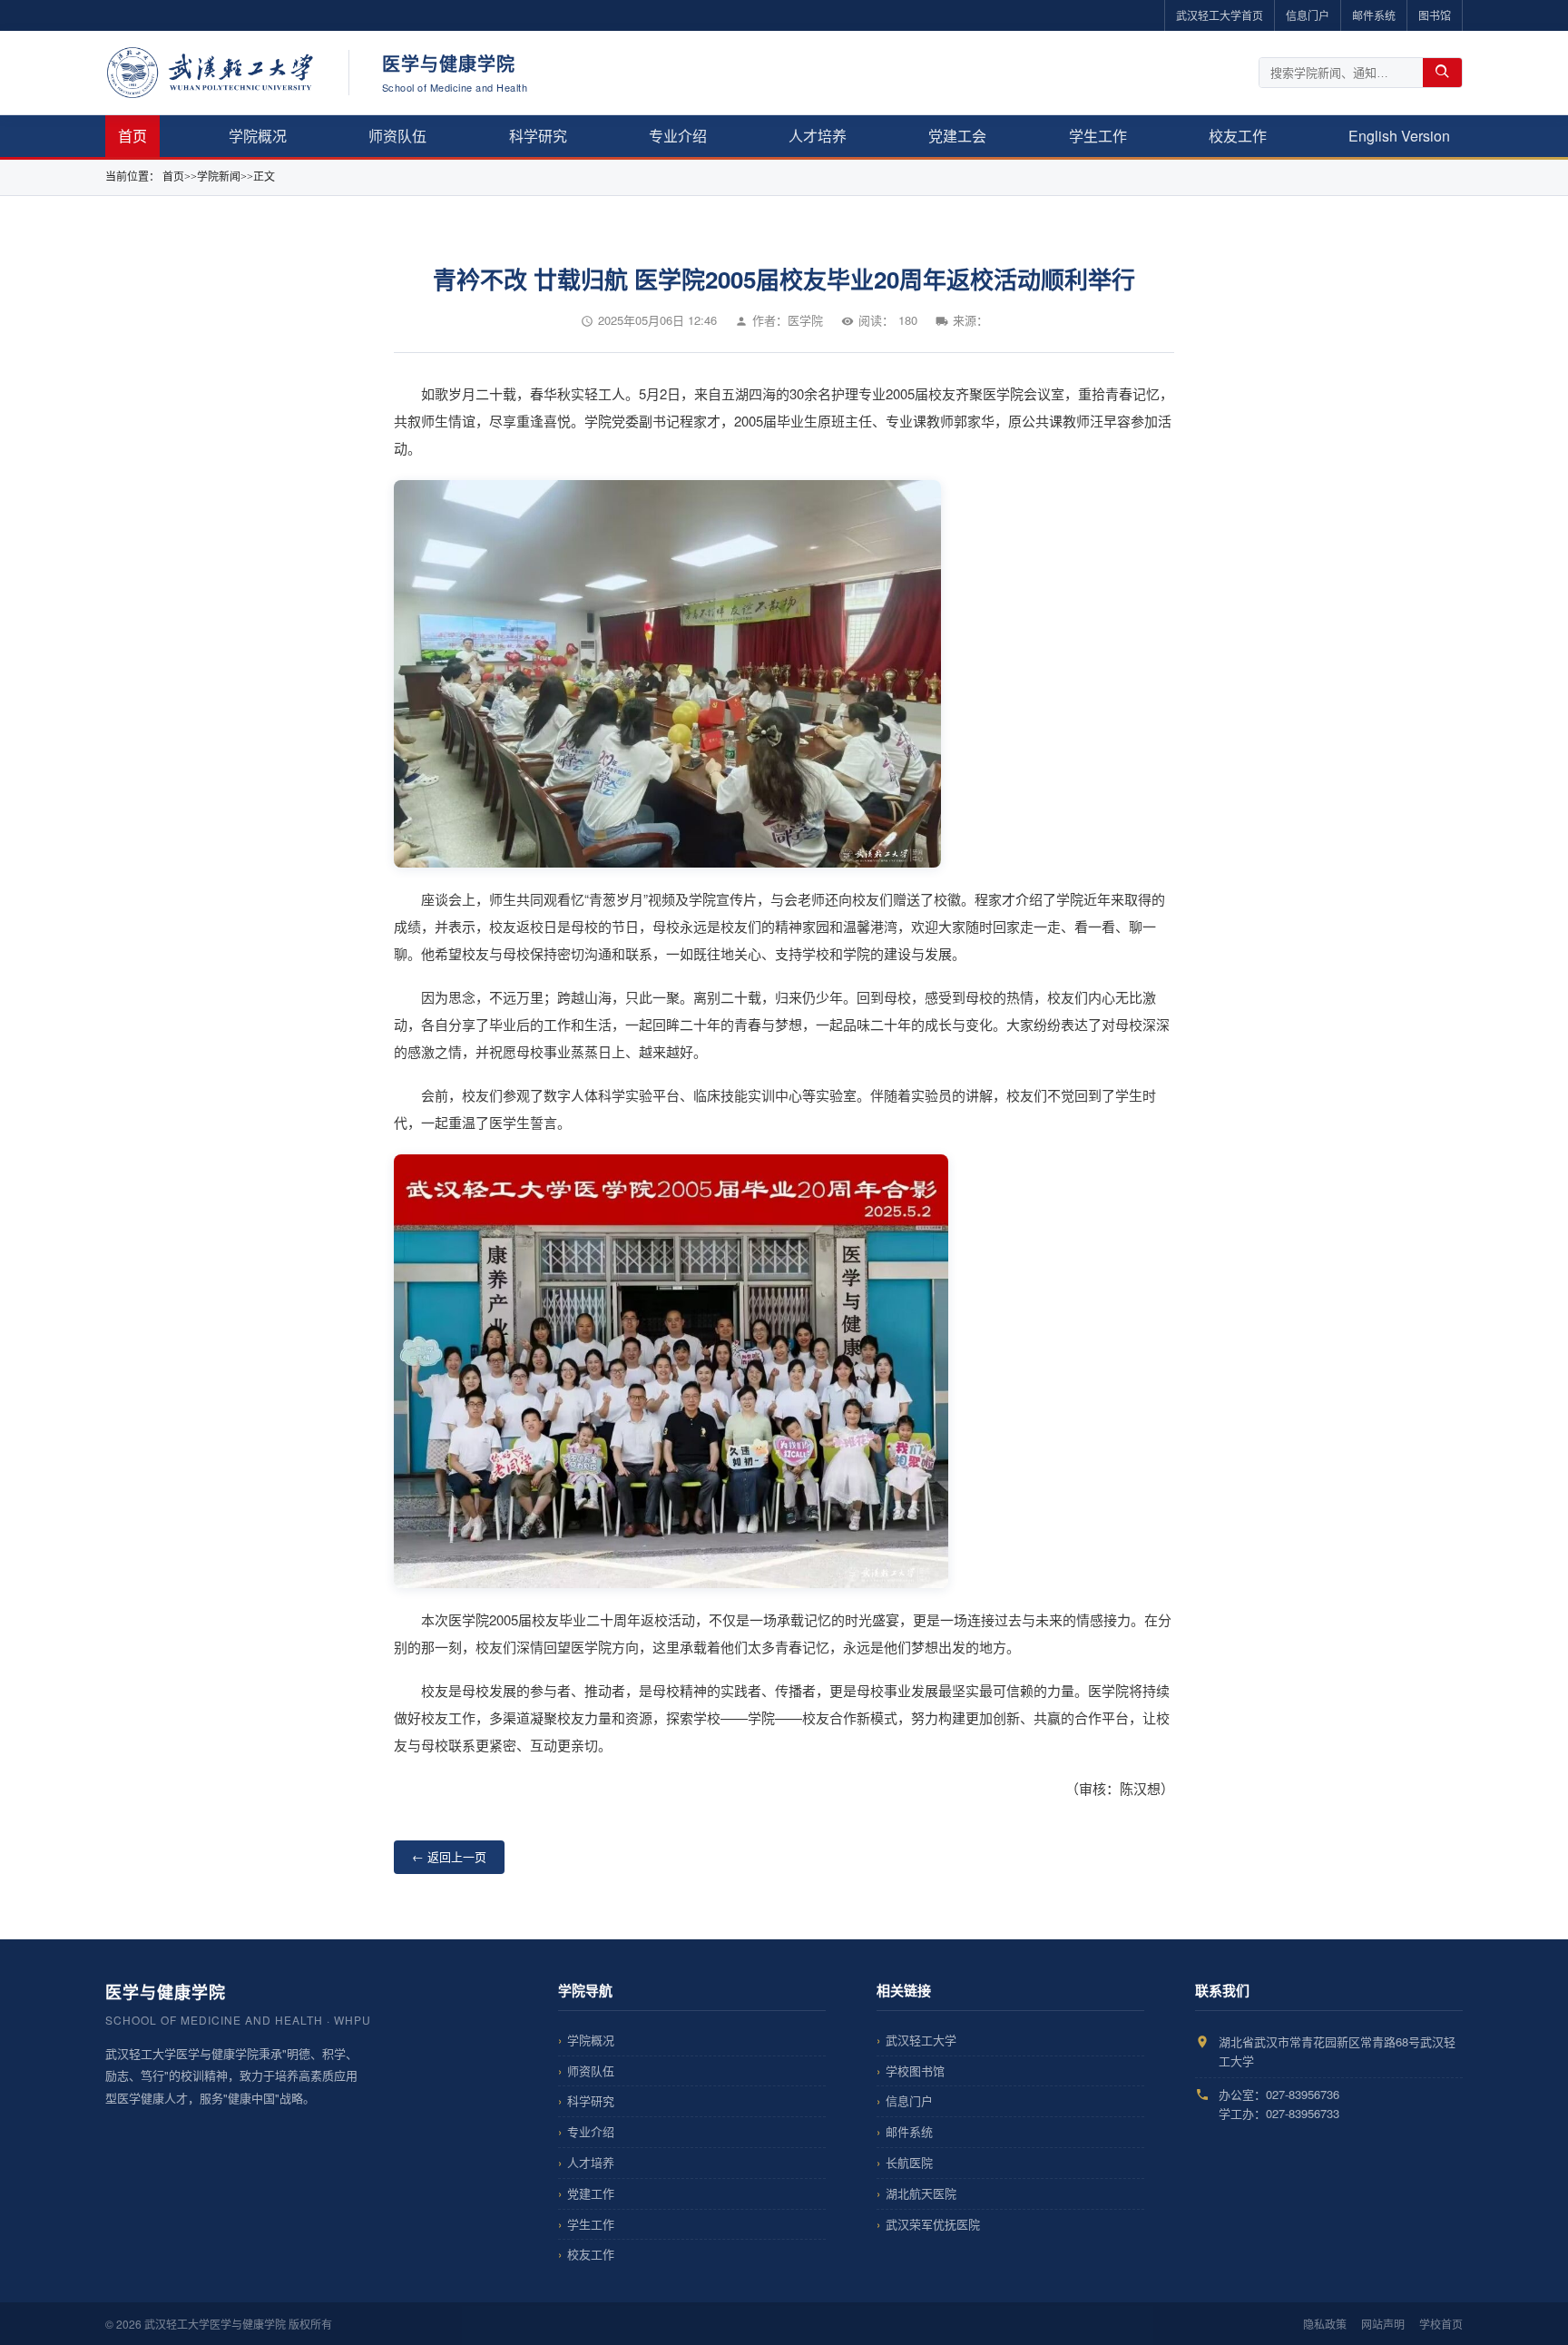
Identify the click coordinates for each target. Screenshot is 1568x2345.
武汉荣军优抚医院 (933, 2224)
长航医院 (909, 2162)
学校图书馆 (915, 2070)
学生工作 (1098, 136)
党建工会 (957, 136)
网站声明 (1383, 2324)
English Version (1399, 136)
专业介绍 (678, 136)
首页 (132, 136)
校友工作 (1238, 136)
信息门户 (1308, 15)
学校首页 (1441, 2324)
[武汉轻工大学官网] (211, 73)
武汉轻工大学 (921, 2040)
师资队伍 (397, 136)
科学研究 (538, 136)
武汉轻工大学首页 (1220, 15)
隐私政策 (1325, 2324)
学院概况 (258, 136)
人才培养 (818, 136)
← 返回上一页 (449, 1856)
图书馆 (1435, 15)
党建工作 (591, 2193)
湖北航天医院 (921, 2193)
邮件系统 (1374, 15)
